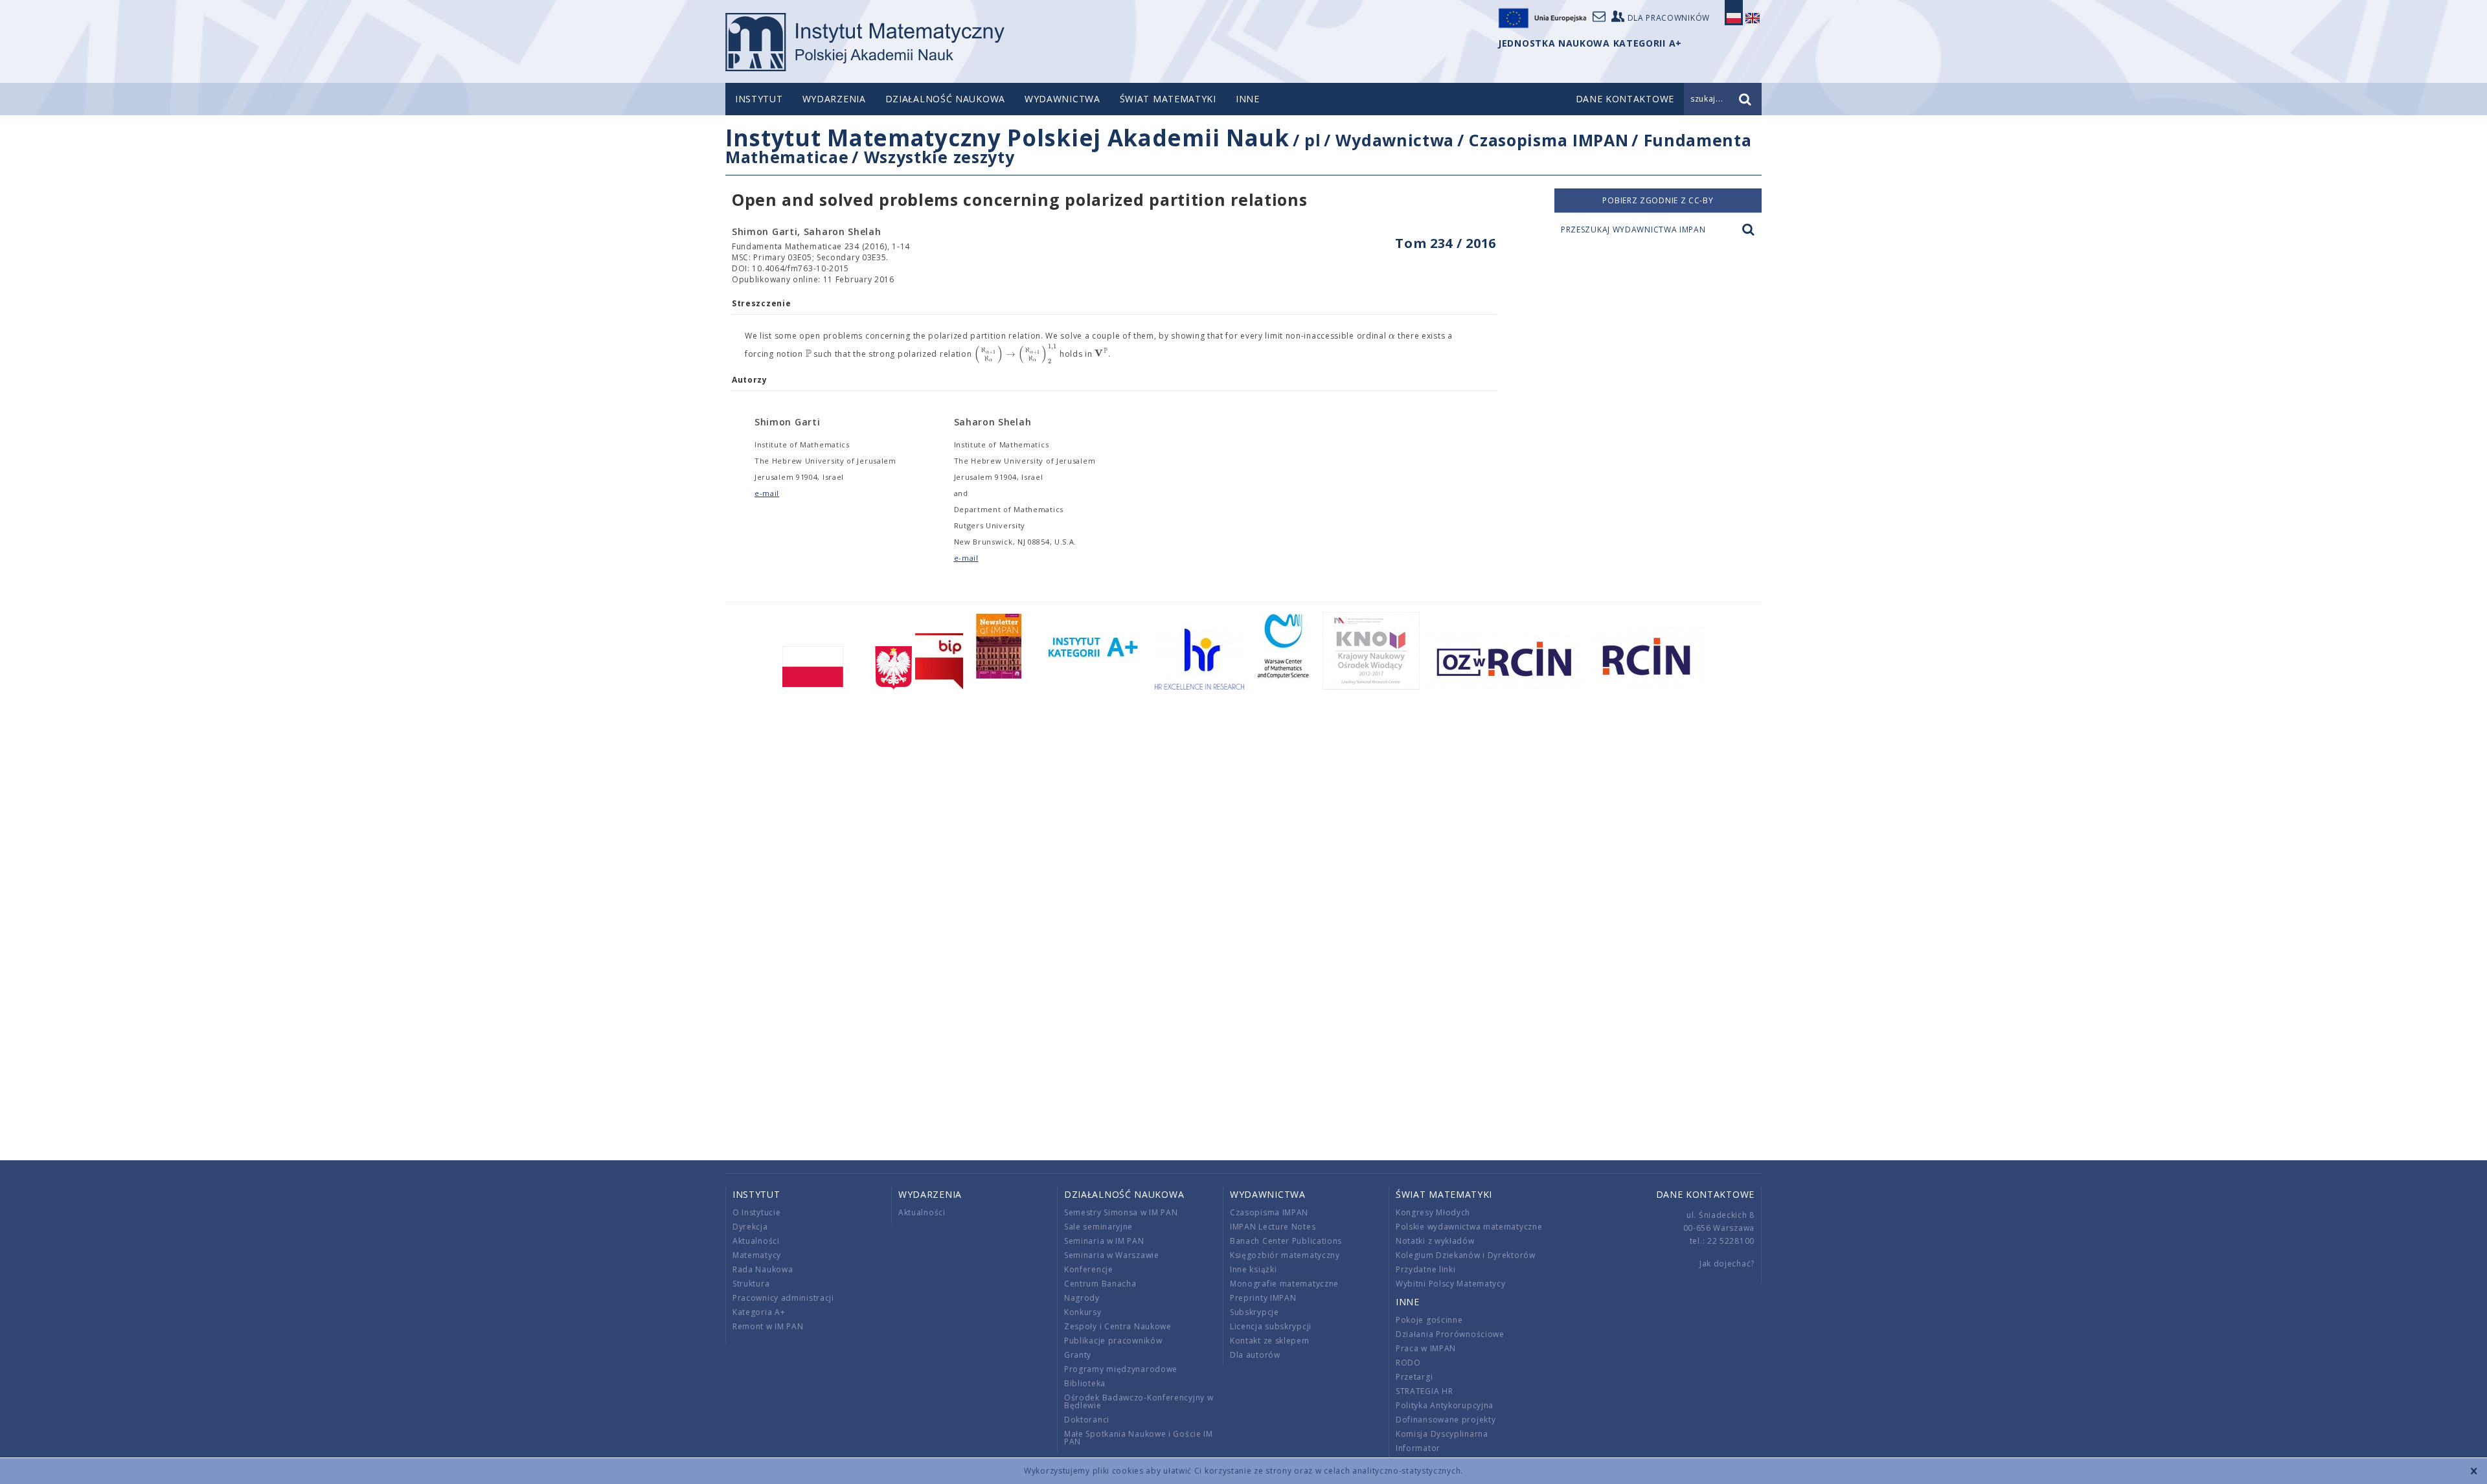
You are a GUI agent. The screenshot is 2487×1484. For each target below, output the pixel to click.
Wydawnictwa (1062, 99)
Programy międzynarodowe (1121, 1369)
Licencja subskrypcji (1271, 1326)
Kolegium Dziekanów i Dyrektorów (1466, 1255)
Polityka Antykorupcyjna (1445, 1405)
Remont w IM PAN (768, 1326)
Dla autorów (1255, 1355)
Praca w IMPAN (1426, 1348)
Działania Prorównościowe (1450, 1334)
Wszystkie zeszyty (939, 157)
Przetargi (1414, 1377)
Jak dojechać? (1727, 1264)
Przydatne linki (1426, 1269)
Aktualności (756, 1241)
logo (865, 42)
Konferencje (1089, 1269)
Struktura (751, 1284)
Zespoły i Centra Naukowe (1118, 1326)
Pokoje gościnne (1429, 1320)
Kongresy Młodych (1433, 1212)
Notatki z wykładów (1435, 1241)
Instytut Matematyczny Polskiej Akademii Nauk (1007, 138)
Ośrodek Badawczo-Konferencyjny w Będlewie (1139, 1401)
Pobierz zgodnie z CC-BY (1658, 200)
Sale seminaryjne (1098, 1227)
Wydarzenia (834, 99)
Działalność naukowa (945, 99)
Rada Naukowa (763, 1269)
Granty (1078, 1355)
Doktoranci (1087, 1420)
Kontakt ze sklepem (1270, 1341)
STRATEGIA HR (1424, 1391)
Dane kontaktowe (1706, 1194)
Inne (1248, 99)
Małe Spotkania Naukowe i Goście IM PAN (1139, 1438)
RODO (1408, 1363)
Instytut (759, 99)
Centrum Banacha (1100, 1284)
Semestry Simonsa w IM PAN (1121, 1212)
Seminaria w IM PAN (1104, 1241)
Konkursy (1083, 1312)
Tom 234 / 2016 (1446, 243)
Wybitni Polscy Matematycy (1451, 1284)
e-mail (767, 493)
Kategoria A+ (759, 1312)
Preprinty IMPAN (1263, 1298)
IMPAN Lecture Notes (1273, 1227)
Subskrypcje (1255, 1312)
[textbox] (1392, 336)
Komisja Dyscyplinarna (1442, 1434)
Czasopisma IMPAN (1549, 140)
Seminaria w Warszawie (1112, 1255)
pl (1312, 140)
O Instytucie (756, 1212)
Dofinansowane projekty (1446, 1420)
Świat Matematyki (1168, 99)
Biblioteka (1085, 1383)
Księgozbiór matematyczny (1285, 1255)
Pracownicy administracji (783, 1298)
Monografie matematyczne (1284, 1284)
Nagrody (1082, 1298)
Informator (1418, 1448)
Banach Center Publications (1286, 1241)
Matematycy (757, 1255)
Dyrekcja (750, 1227)
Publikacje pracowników (1113, 1341)
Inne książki (1253, 1269)
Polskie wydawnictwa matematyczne (1469, 1227)
